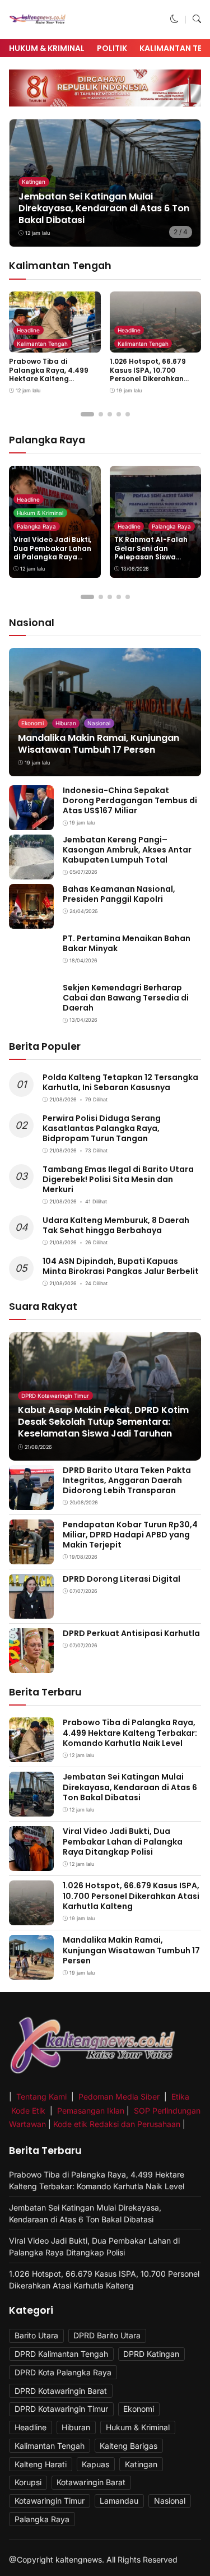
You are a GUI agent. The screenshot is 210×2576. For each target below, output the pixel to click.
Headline (28, 330)
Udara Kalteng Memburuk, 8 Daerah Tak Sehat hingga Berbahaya (116, 1225)
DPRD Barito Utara (107, 2335)
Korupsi (28, 2482)
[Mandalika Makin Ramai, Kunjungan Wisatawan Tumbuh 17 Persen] (105, 712)
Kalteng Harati (41, 2464)
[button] (174, 19)
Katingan (34, 182)
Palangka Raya (36, 526)
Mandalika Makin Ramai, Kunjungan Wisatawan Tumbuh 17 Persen (99, 744)
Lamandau (119, 2501)
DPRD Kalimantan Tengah (61, 2354)
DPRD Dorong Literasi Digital (122, 1579)
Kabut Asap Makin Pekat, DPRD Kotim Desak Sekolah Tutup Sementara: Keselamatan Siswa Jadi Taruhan (103, 1422)
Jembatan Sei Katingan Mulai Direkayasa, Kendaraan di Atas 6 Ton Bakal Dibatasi (104, 208)
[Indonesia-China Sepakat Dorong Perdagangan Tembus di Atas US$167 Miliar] (31, 823)
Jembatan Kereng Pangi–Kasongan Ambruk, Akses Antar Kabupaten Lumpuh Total (127, 850)
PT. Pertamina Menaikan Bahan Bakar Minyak (127, 943)
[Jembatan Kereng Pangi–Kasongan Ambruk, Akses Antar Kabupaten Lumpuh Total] (31, 872)
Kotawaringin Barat (91, 2482)
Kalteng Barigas (129, 2446)
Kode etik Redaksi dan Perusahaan (117, 2124)
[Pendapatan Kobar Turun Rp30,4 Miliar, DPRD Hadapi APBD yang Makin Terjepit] (31, 1556)
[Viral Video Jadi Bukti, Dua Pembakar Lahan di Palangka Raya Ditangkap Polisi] (31, 1863)
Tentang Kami (43, 2097)
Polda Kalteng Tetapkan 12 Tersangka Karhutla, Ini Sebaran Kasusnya (120, 1082)
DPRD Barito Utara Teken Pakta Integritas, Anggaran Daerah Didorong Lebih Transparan (127, 1480)
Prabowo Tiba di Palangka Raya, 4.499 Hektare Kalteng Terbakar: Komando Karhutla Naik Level (49, 379)
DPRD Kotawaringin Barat (61, 2391)
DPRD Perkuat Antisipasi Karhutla (131, 1633)
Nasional (99, 723)
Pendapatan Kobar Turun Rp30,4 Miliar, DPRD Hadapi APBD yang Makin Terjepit (130, 1535)
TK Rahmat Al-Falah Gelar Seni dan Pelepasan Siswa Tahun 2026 (151, 553)
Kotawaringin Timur (50, 2501)
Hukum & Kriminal (47, 48)
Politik (112, 48)
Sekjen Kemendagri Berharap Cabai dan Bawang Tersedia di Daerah (126, 998)
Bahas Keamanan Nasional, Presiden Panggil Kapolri (119, 894)
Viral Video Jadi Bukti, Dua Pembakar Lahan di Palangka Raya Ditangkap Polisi (52, 553)
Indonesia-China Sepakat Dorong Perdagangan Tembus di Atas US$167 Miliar (130, 800)
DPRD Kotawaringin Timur (55, 1396)
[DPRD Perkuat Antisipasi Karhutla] (31, 1665)
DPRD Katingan (151, 2354)
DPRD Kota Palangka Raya (63, 2372)
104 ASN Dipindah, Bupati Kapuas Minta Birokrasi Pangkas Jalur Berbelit (121, 1266)
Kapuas (95, 2464)
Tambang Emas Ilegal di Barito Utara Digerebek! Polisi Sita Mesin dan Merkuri (118, 1179)
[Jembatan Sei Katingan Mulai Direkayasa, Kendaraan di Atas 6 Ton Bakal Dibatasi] (31, 1809)
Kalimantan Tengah (42, 344)
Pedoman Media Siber (119, 2097)
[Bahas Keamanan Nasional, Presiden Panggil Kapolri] (31, 921)
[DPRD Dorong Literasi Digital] (31, 1611)
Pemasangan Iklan (91, 2111)
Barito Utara (36, 2335)
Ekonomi (32, 723)
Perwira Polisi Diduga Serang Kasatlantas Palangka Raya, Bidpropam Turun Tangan (102, 1128)
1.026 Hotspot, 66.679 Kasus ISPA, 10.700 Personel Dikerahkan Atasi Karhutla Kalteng (151, 374)
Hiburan (66, 723)
